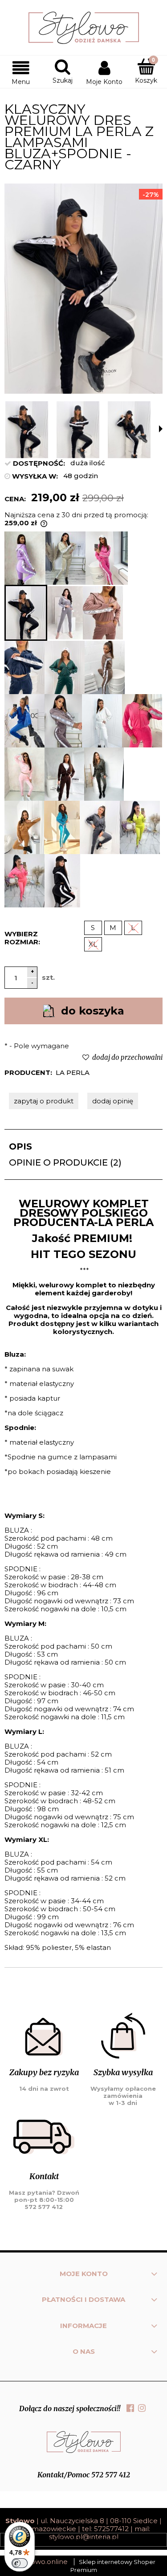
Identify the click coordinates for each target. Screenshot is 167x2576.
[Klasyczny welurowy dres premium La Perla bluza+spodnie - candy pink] (142, 721)
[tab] (83, 1146)
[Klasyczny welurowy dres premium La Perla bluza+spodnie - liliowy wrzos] (25, 558)
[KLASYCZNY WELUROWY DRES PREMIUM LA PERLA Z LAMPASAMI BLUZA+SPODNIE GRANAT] (24, 667)
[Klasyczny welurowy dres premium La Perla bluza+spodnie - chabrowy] (24, 721)
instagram (142, 2408)
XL (93, 944)
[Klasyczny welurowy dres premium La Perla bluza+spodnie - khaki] (104, 774)
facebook (130, 2408)
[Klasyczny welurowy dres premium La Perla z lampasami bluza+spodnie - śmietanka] (102, 721)
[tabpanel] (83, 1576)
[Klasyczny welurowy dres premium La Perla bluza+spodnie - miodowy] (24, 827)
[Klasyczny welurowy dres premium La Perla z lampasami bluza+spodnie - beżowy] (65, 558)
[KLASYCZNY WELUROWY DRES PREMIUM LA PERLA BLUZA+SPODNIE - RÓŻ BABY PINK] (24, 774)
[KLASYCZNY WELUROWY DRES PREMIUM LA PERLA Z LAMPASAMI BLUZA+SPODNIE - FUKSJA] (107, 558)
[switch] (20, 2563)
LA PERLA (73, 1072)
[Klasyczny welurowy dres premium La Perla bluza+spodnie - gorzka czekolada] (64, 774)
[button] (21, 72)
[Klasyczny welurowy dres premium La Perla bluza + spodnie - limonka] (140, 827)
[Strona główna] (84, 28)
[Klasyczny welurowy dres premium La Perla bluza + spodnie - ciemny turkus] (62, 827)
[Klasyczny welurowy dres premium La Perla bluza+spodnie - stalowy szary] (100, 827)
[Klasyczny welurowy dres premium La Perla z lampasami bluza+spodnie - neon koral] (24, 881)
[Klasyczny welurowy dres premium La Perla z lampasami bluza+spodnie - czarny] (26, 613)
